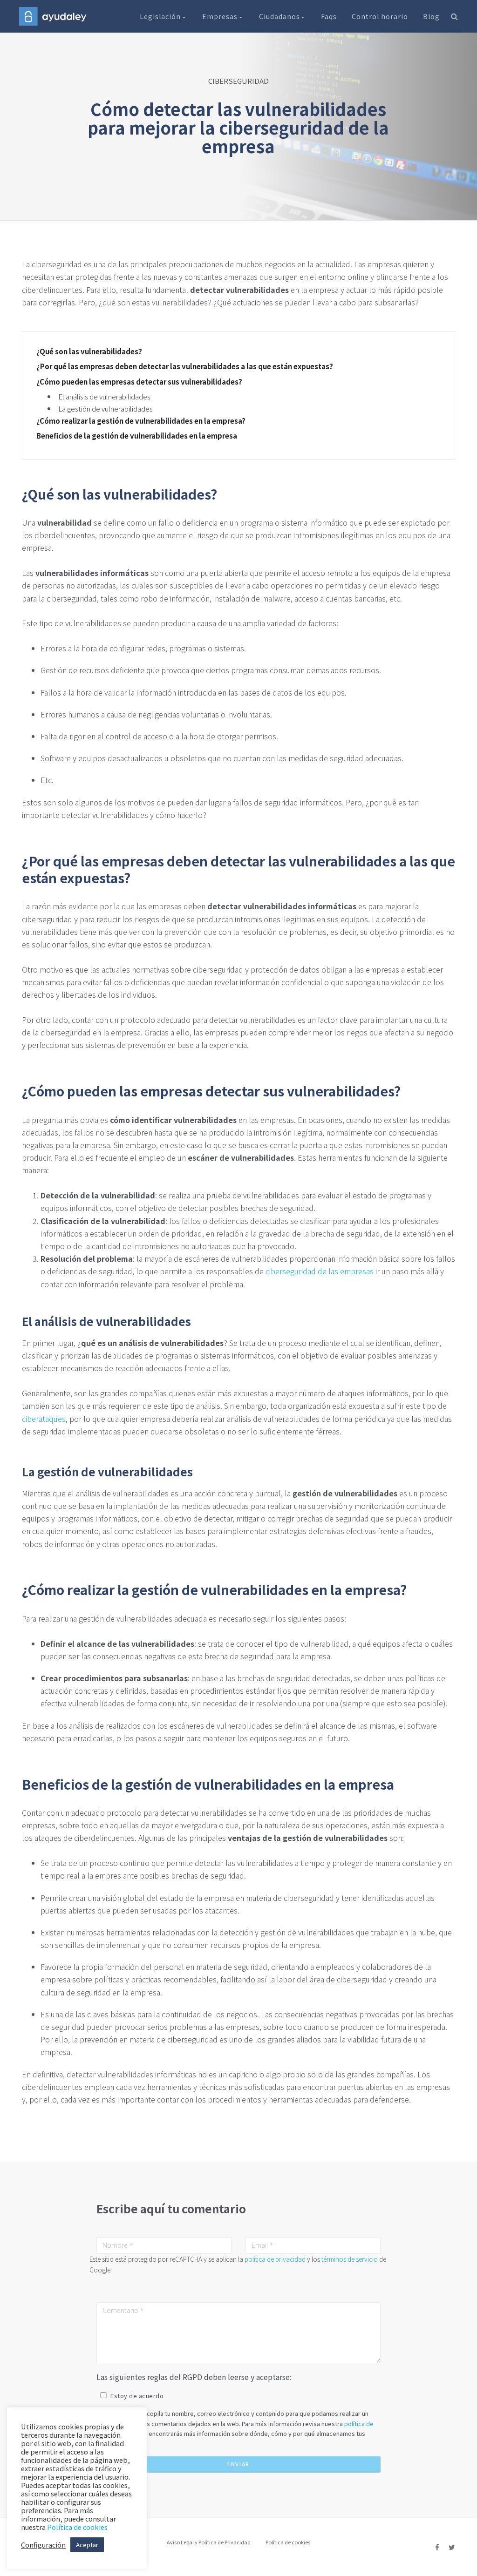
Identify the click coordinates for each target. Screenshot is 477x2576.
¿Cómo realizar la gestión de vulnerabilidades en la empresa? (141, 421)
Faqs (329, 16)
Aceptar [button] (87, 2545)
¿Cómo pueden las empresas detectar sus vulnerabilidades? (139, 382)
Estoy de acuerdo (137, 2396)
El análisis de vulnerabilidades (104, 396)
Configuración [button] (43, 2545)
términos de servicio (350, 2259)
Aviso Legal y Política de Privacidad (209, 2542)
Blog (431, 16)
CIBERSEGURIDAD (238, 81)
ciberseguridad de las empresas (320, 1271)
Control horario (380, 16)
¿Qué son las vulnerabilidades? (89, 352)
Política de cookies (288, 2542)
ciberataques (44, 1419)
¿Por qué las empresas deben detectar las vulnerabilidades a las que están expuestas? (185, 366)
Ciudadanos (280, 16)
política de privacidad (275, 2259)
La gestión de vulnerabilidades (106, 409)
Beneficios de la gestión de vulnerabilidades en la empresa (137, 436)
